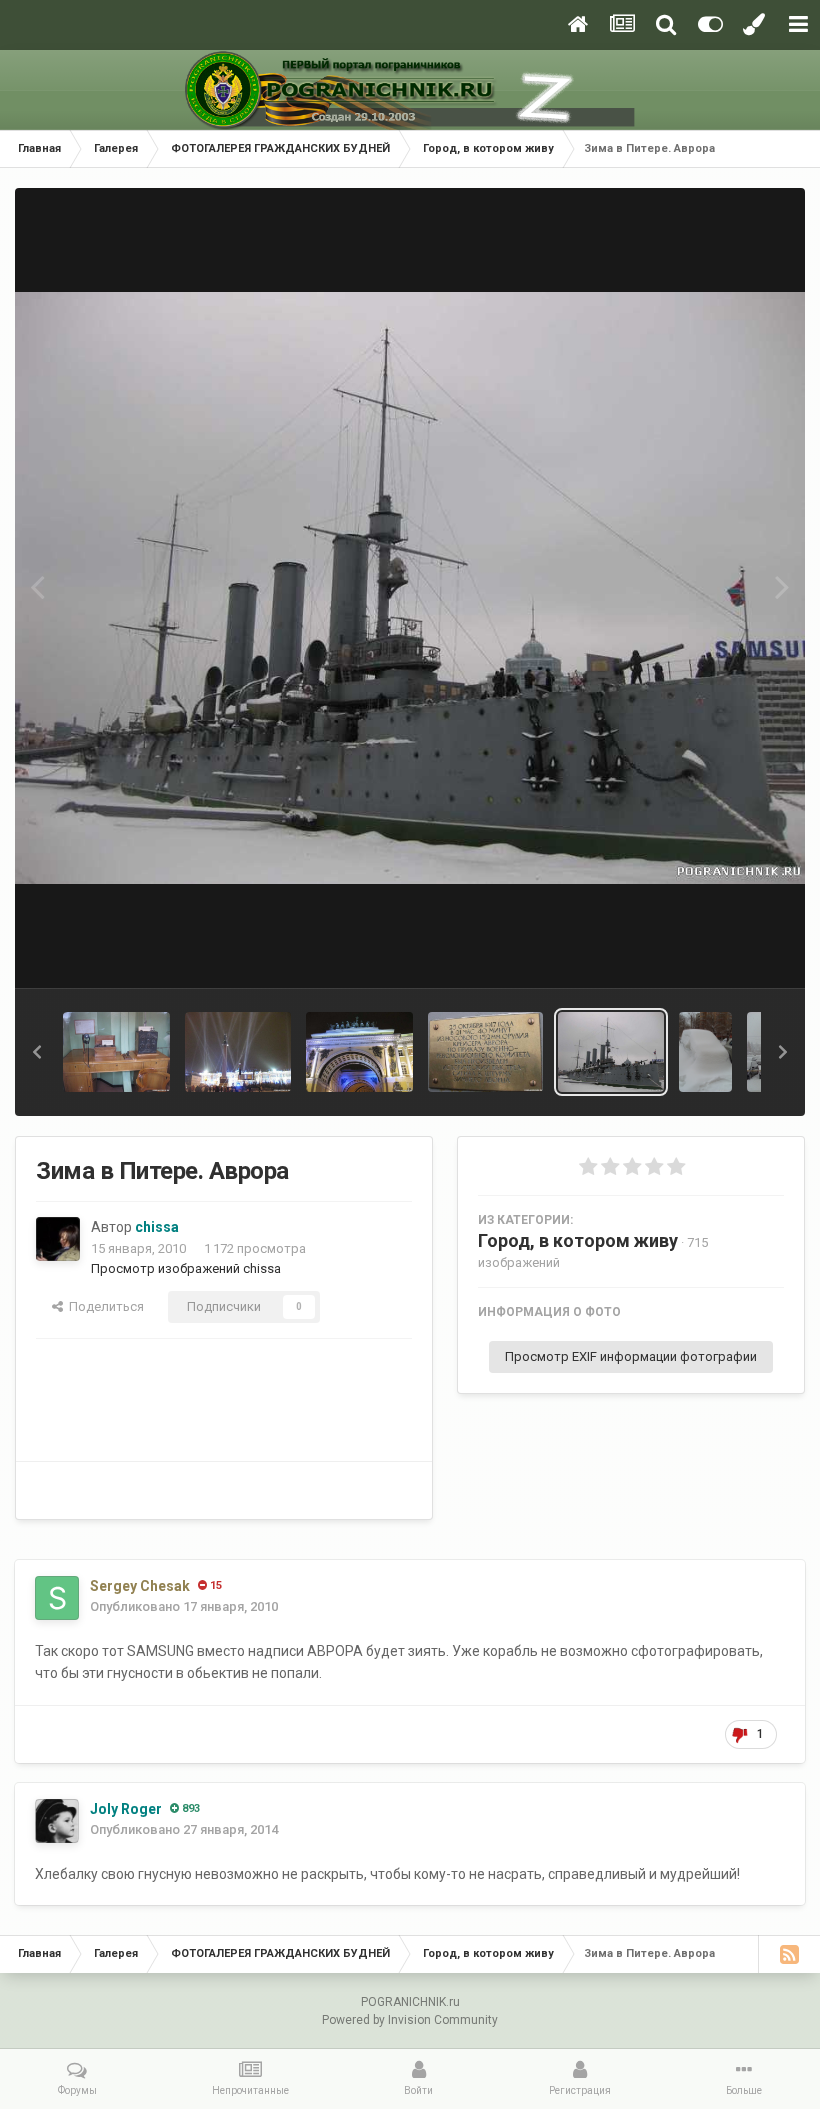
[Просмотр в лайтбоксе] (410, 588)
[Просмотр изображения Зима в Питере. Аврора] (611, 1052)
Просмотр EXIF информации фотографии (631, 1356)
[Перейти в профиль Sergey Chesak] (57, 1598)
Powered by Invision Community (410, 2020)
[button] (37, 1052)
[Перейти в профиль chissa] (58, 1239)
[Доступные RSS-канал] (789, 1954)
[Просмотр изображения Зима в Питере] (359, 1052)
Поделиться (103, 1306)
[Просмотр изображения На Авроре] (116, 1052)
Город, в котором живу (578, 1240)
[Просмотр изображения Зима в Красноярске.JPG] (705, 1052)
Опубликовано (184, 1606)
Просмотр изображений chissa (186, 1268)
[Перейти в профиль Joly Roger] (57, 1821)
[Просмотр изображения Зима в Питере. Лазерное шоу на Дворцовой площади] (238, 1052)
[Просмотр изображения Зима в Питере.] (485, 1052)
